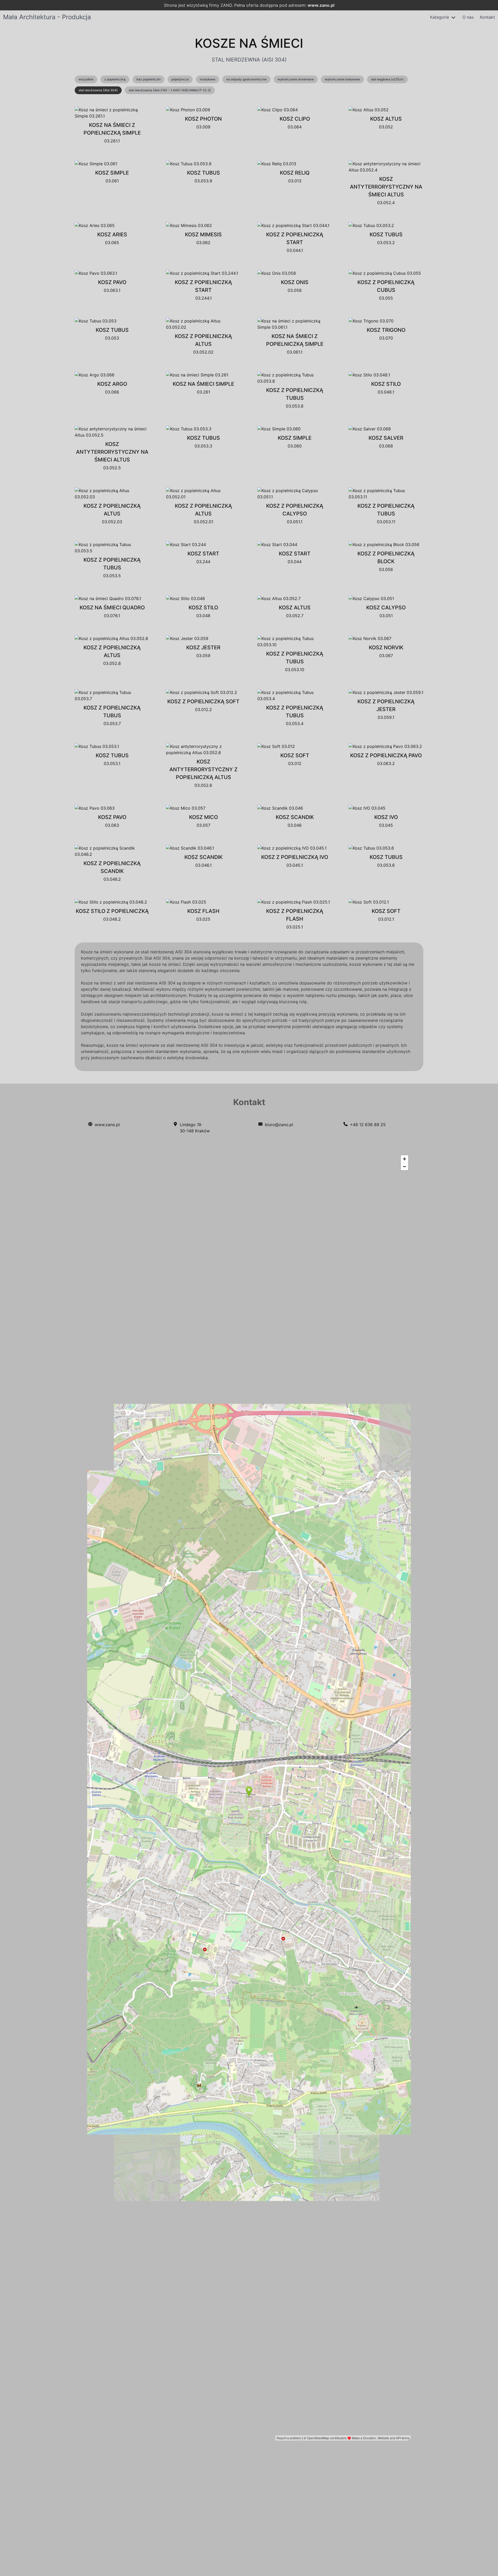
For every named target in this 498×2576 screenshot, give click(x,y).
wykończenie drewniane (296, 79)
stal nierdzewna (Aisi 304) (98, 90)
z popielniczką (115, 79)
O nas (468, 17)
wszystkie (86, 79)
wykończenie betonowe (342, 79)
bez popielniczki (148, 79)
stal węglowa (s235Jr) (387, 79)
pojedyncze (180, 79)
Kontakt (487, 17)
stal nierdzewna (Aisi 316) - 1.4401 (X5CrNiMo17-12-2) (170, 90)
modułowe (208, 79)
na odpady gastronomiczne (246, 79)
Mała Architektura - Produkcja (47, 17)
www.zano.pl (321, 5)
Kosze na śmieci (249, 43)
